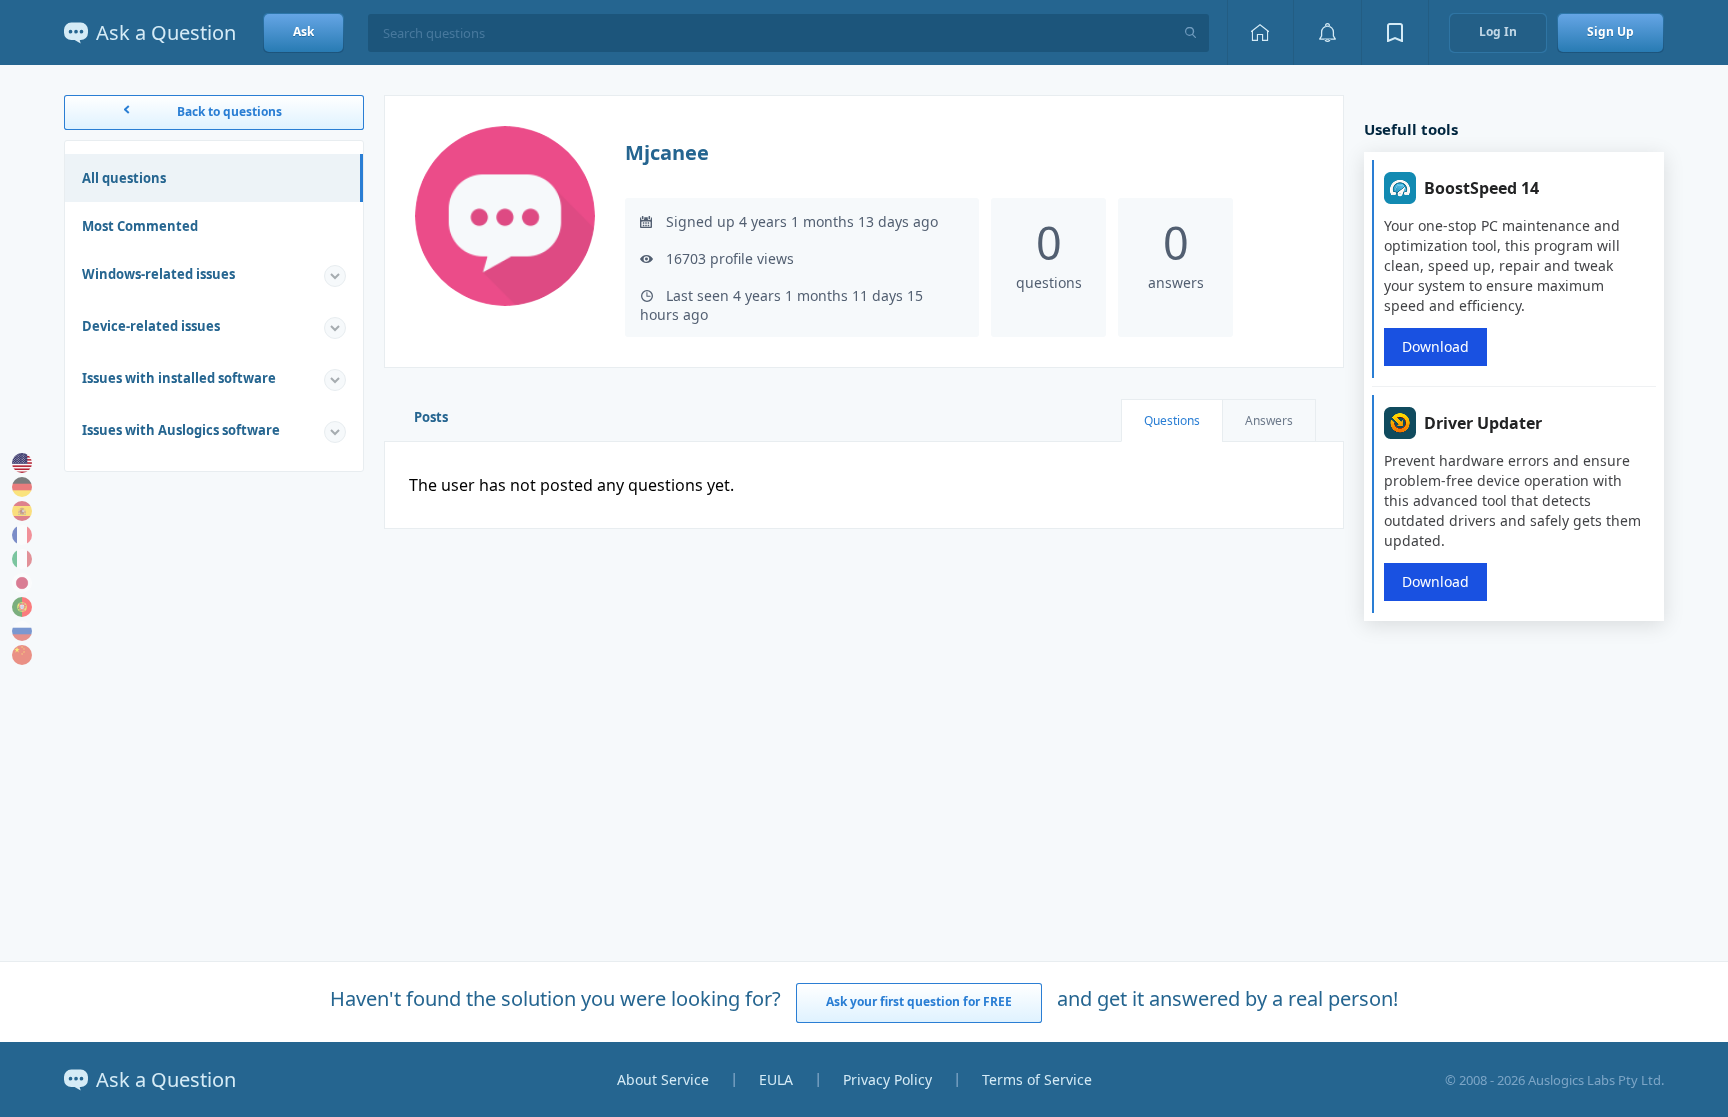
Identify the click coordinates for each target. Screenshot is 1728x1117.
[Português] (22, 607)
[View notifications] (1327, 32)
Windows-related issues (158, 274)
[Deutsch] (22, 487)
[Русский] (22, 631)
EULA (776, 1079)
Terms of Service (1037, 1079)
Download (1435, 346)
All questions (124, 178)
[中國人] (22, 655)
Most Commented (140, 226)
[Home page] (1260, 32)
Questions (1172, 420)
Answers (1269, 420)
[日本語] (22, 583)
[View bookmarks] (1395, 32)
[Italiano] (22, 559)
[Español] (22, 511)
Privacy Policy (887, 1079)
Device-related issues (151, 326)
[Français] (22, 535)
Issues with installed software (179, 378)
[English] (22, 463)
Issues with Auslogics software (181, 430)
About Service (663, 1079)
